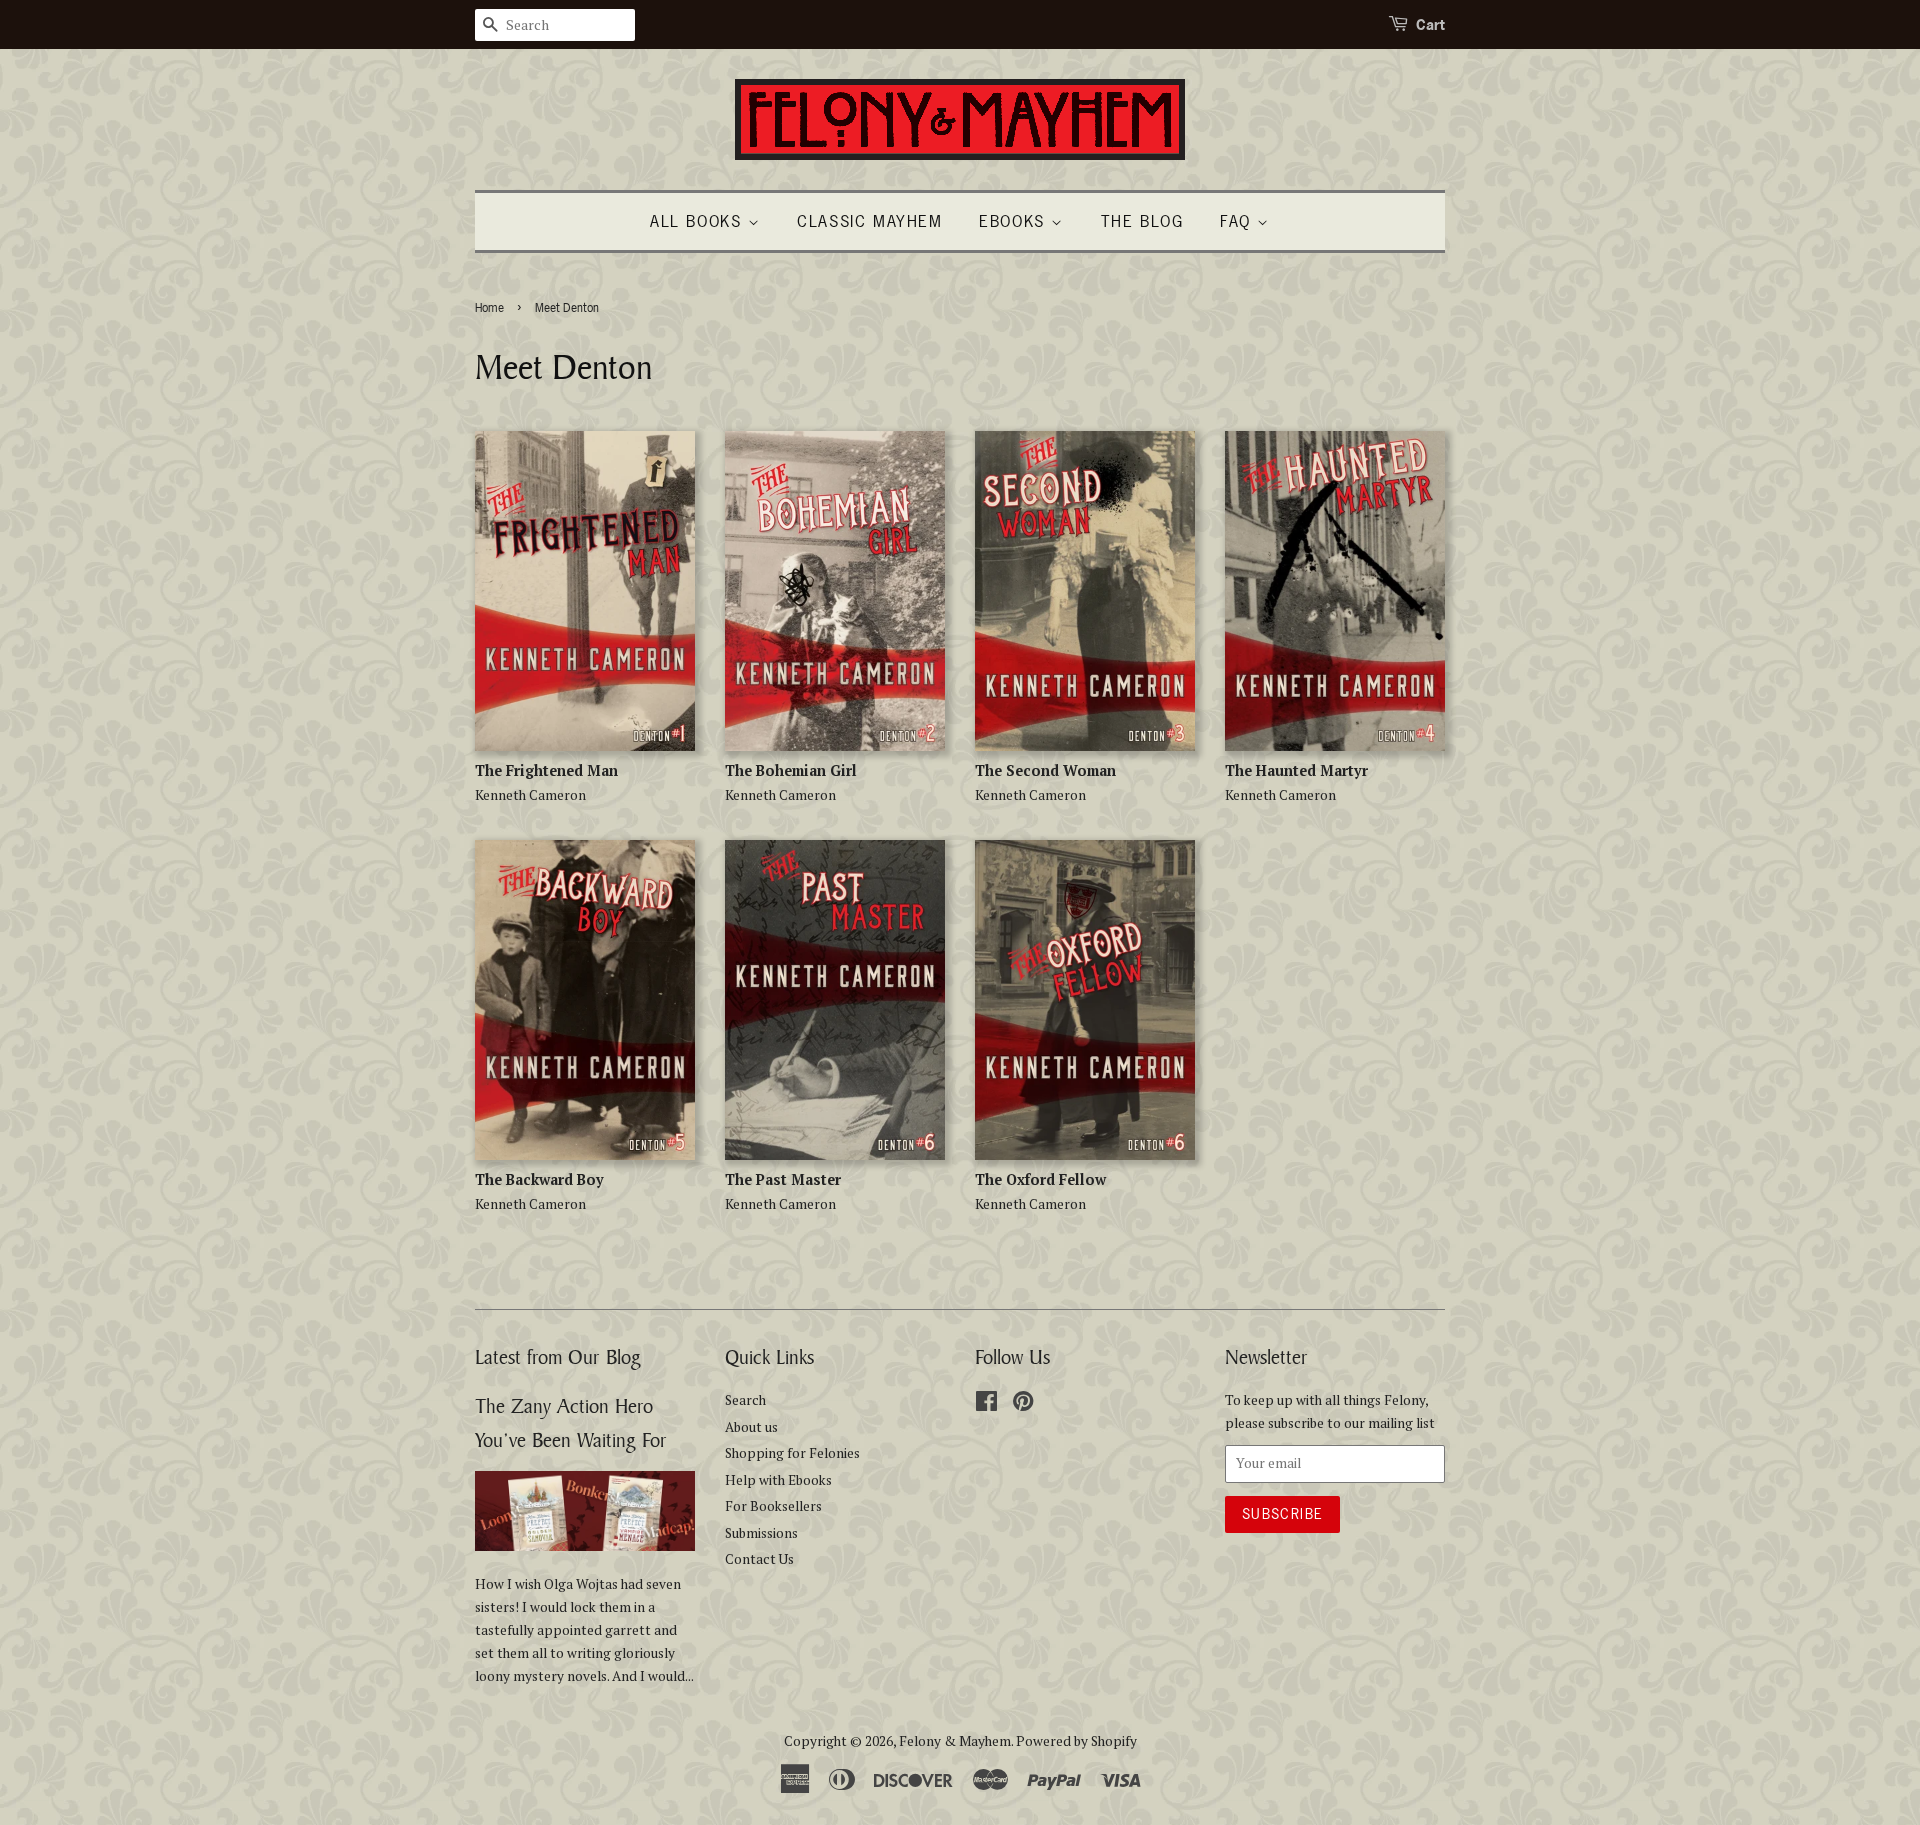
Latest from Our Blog (558, 1356)
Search (745, 1400)
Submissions (761, 1533)
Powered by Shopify (1076, 1741)
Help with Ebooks (778, 1480)
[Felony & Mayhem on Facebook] (986, 1405)
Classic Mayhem (869, 221)
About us (751, 1427)
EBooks (1015, 221)
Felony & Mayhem (955, 1741)
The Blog (1142, 221)
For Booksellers (773, 1506)
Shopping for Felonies (792, 1453)
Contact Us (759, 1559)
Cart (1430, 24)
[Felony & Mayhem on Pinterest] (1023, 1405)
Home (489, 308)
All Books (699, 221)
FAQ (1238, 221)
